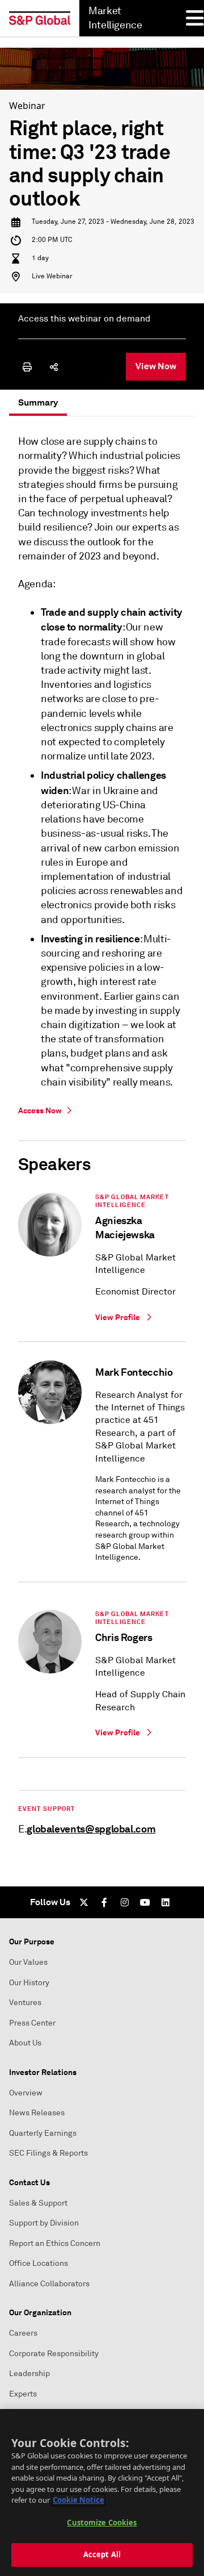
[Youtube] (145, 1902)
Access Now (40, 1110)
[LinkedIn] (165, 1902)
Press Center (32, 2023)
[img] (27, 367)
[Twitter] (84, 1902)
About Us (25, 2043)
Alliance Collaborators (49, 2284)
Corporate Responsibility (54, 2354)
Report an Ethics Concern (55, 2243)
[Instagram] (125, 1902)
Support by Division (44, 2223)
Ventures (25, 2003)
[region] (102, 2493)
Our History (29, 1983)
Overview (26, 2093)
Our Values (28, 1962)
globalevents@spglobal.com (91, 1829)
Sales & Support (38, 2203)
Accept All (102, 2554)
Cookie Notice (78, 2500)
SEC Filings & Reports (48, 2153)
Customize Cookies (102, 2523)
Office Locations (39, 2263)
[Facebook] (104, 1902)
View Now (156, 366)
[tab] (38, 403)
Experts (23, 2394)
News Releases (37, 2113)
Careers (23, 2333)
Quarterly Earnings (43, 2133)
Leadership (29, 2373)
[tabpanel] (102, 1138)
